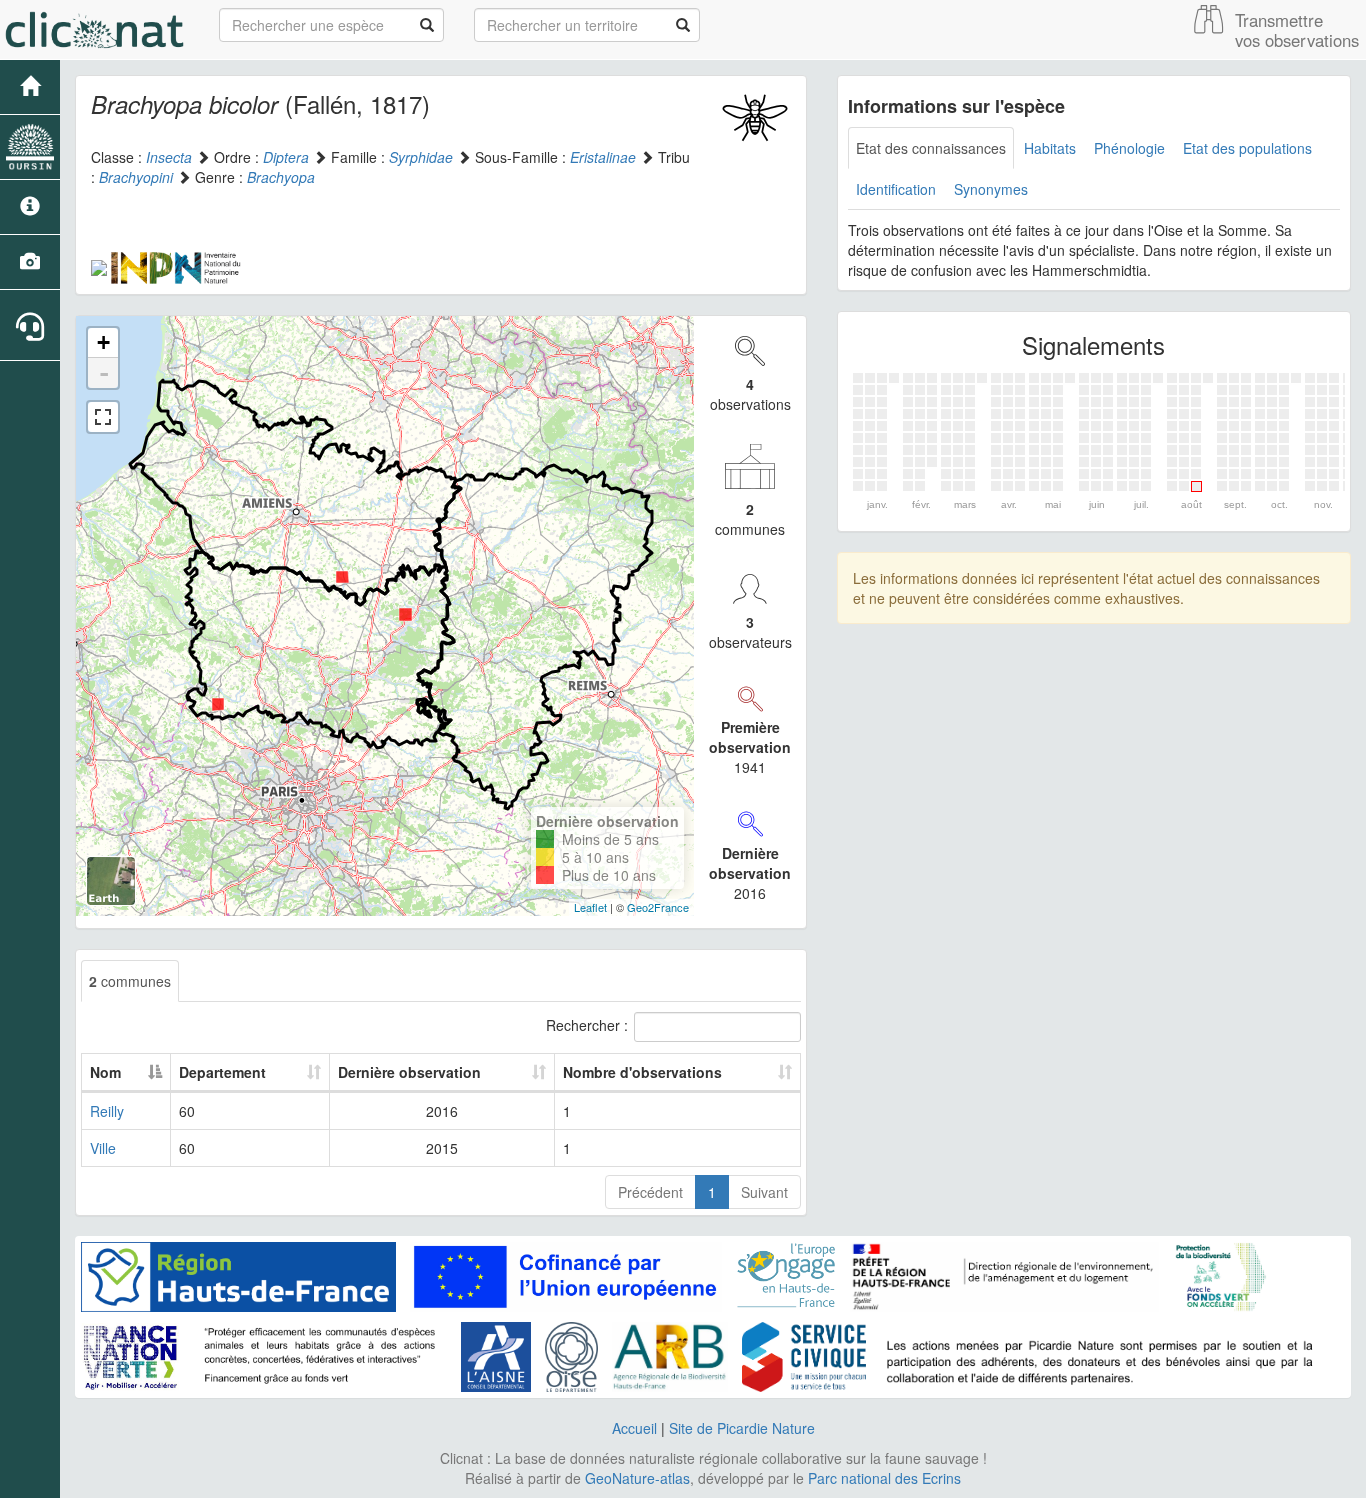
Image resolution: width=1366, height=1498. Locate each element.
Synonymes (991, 189)
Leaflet (590, 907)
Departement (222, 1072)
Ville (103, 1148)
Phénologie (1129, 148)
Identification (896, 189)
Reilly (107, 1111)
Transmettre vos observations (1297, 30)
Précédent (650, 1192)
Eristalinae (603, 157)
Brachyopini (136, 177)
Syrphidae (421, 157)
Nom (105, 1072)
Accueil (634, 1428)
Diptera (286, 157)
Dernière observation (409, 1072)
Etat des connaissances (931, 148)
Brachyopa (281, 177)
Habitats (1050, 148)
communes (130, 981)
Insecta (169, 157)
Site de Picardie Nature (742, 1428)
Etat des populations (1247, 148)
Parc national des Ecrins (884, 1478)
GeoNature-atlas (637, 1478)
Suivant (764, 1192)
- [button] (104, 373)
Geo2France (658, 907)
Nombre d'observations (642, 1072)
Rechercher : (587, 1025)
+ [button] (103, 342)
